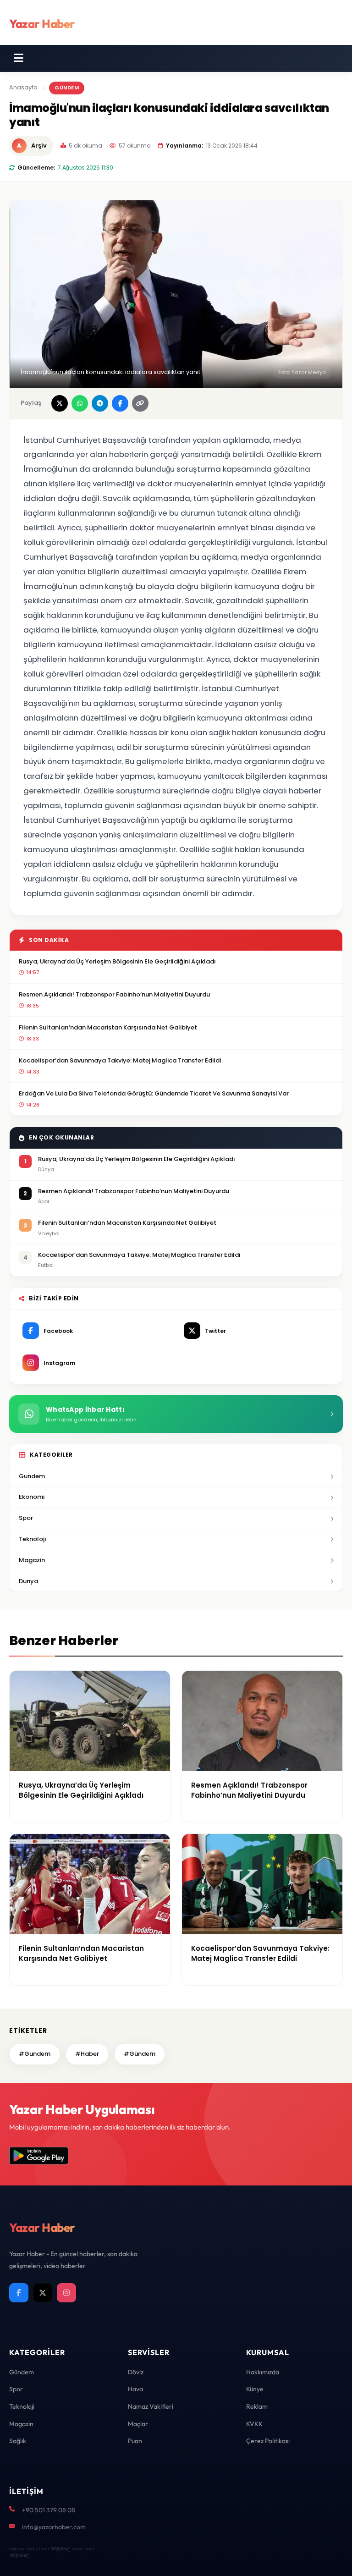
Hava (135, 2389)
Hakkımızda (263, 2372)
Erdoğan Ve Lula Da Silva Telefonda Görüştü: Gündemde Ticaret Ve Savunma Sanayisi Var (154, 1093)
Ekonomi (32, 1497)
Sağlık (18, 2441)
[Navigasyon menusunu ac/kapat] (19, 58)
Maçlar (138, 2424)
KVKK (254, 2424)
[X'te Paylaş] (60, 403)
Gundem (32, 1476)
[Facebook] (19, 2293)
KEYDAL (59, 2549)
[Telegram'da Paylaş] (100, 403)
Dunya (28, 1581)
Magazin (32, 1560)
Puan (135, 2441)
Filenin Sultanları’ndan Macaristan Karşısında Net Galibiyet (108, 1027)
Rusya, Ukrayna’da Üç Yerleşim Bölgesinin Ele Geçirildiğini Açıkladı (117, 961)
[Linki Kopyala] (140, 403)
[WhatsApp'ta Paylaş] (80, 403)
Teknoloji (32, 1539)
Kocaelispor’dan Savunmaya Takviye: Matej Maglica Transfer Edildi (120, 1060)
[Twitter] (43, 2293)
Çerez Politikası (268, 2441)
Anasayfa (23, 87)
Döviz (136, 2372)
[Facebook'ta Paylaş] (120, 403)
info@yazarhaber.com (54, 2527)
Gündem (67, 88)
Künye (255, 2389)
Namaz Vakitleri (151, 2406)
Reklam (257, 2406)
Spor (26, 1518)
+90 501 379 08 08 (49, 2510)
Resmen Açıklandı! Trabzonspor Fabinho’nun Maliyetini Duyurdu (114, 994)
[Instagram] (66, 2293)
